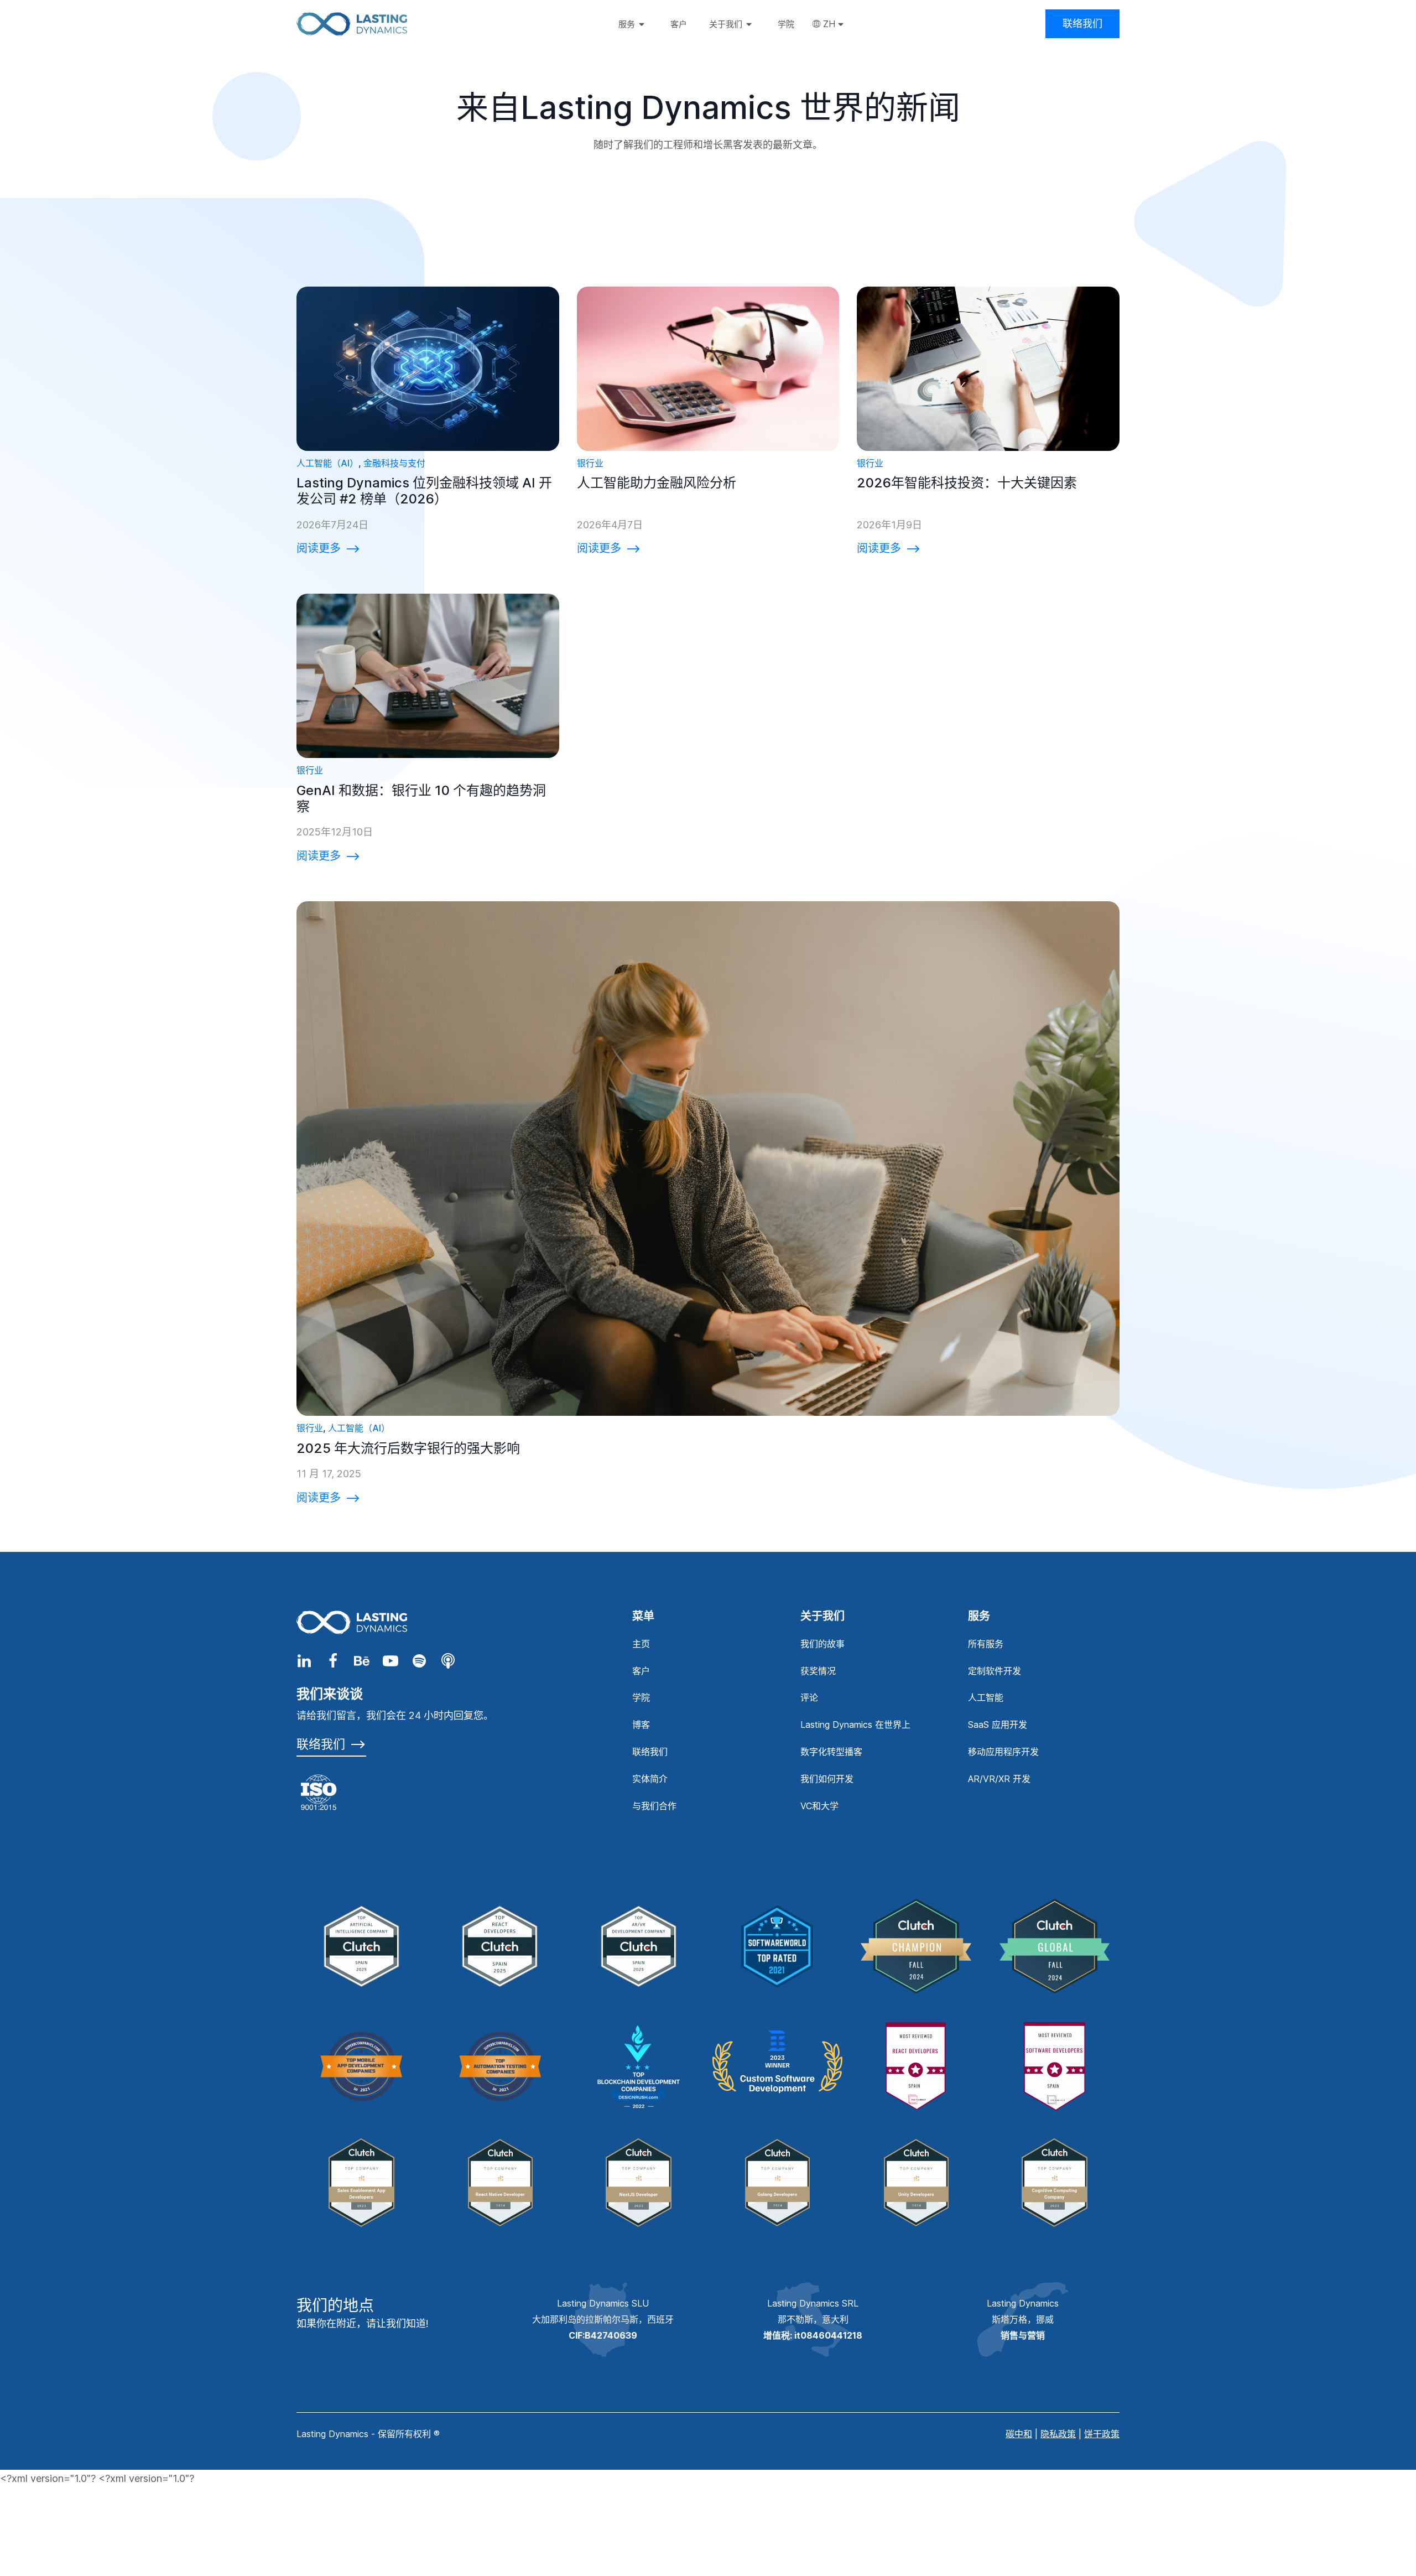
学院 (641, 1697)
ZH (829, 24)
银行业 (590, 463)
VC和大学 (819, 1806)
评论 (809, 1697)
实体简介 (650, 1779)
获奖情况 (818, 1671)
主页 (641, 1644)
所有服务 (986, 1644)
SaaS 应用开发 (998, 1725)
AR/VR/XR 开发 (999, 1779)
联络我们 (1082, 24)
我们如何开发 (827, 1779)
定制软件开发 (995, 1671)
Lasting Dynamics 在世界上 (855, 1725)
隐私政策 (1058, 2434)
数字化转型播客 (831, 1752)
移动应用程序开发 (1003, 1752)
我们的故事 (822, 1644)
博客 (641, 1725)
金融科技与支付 (394, 463)
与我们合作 (654, 1806)
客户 (641, 1671)
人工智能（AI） (327, 463)
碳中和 (1019, 2434)
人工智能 (986, 1697)
